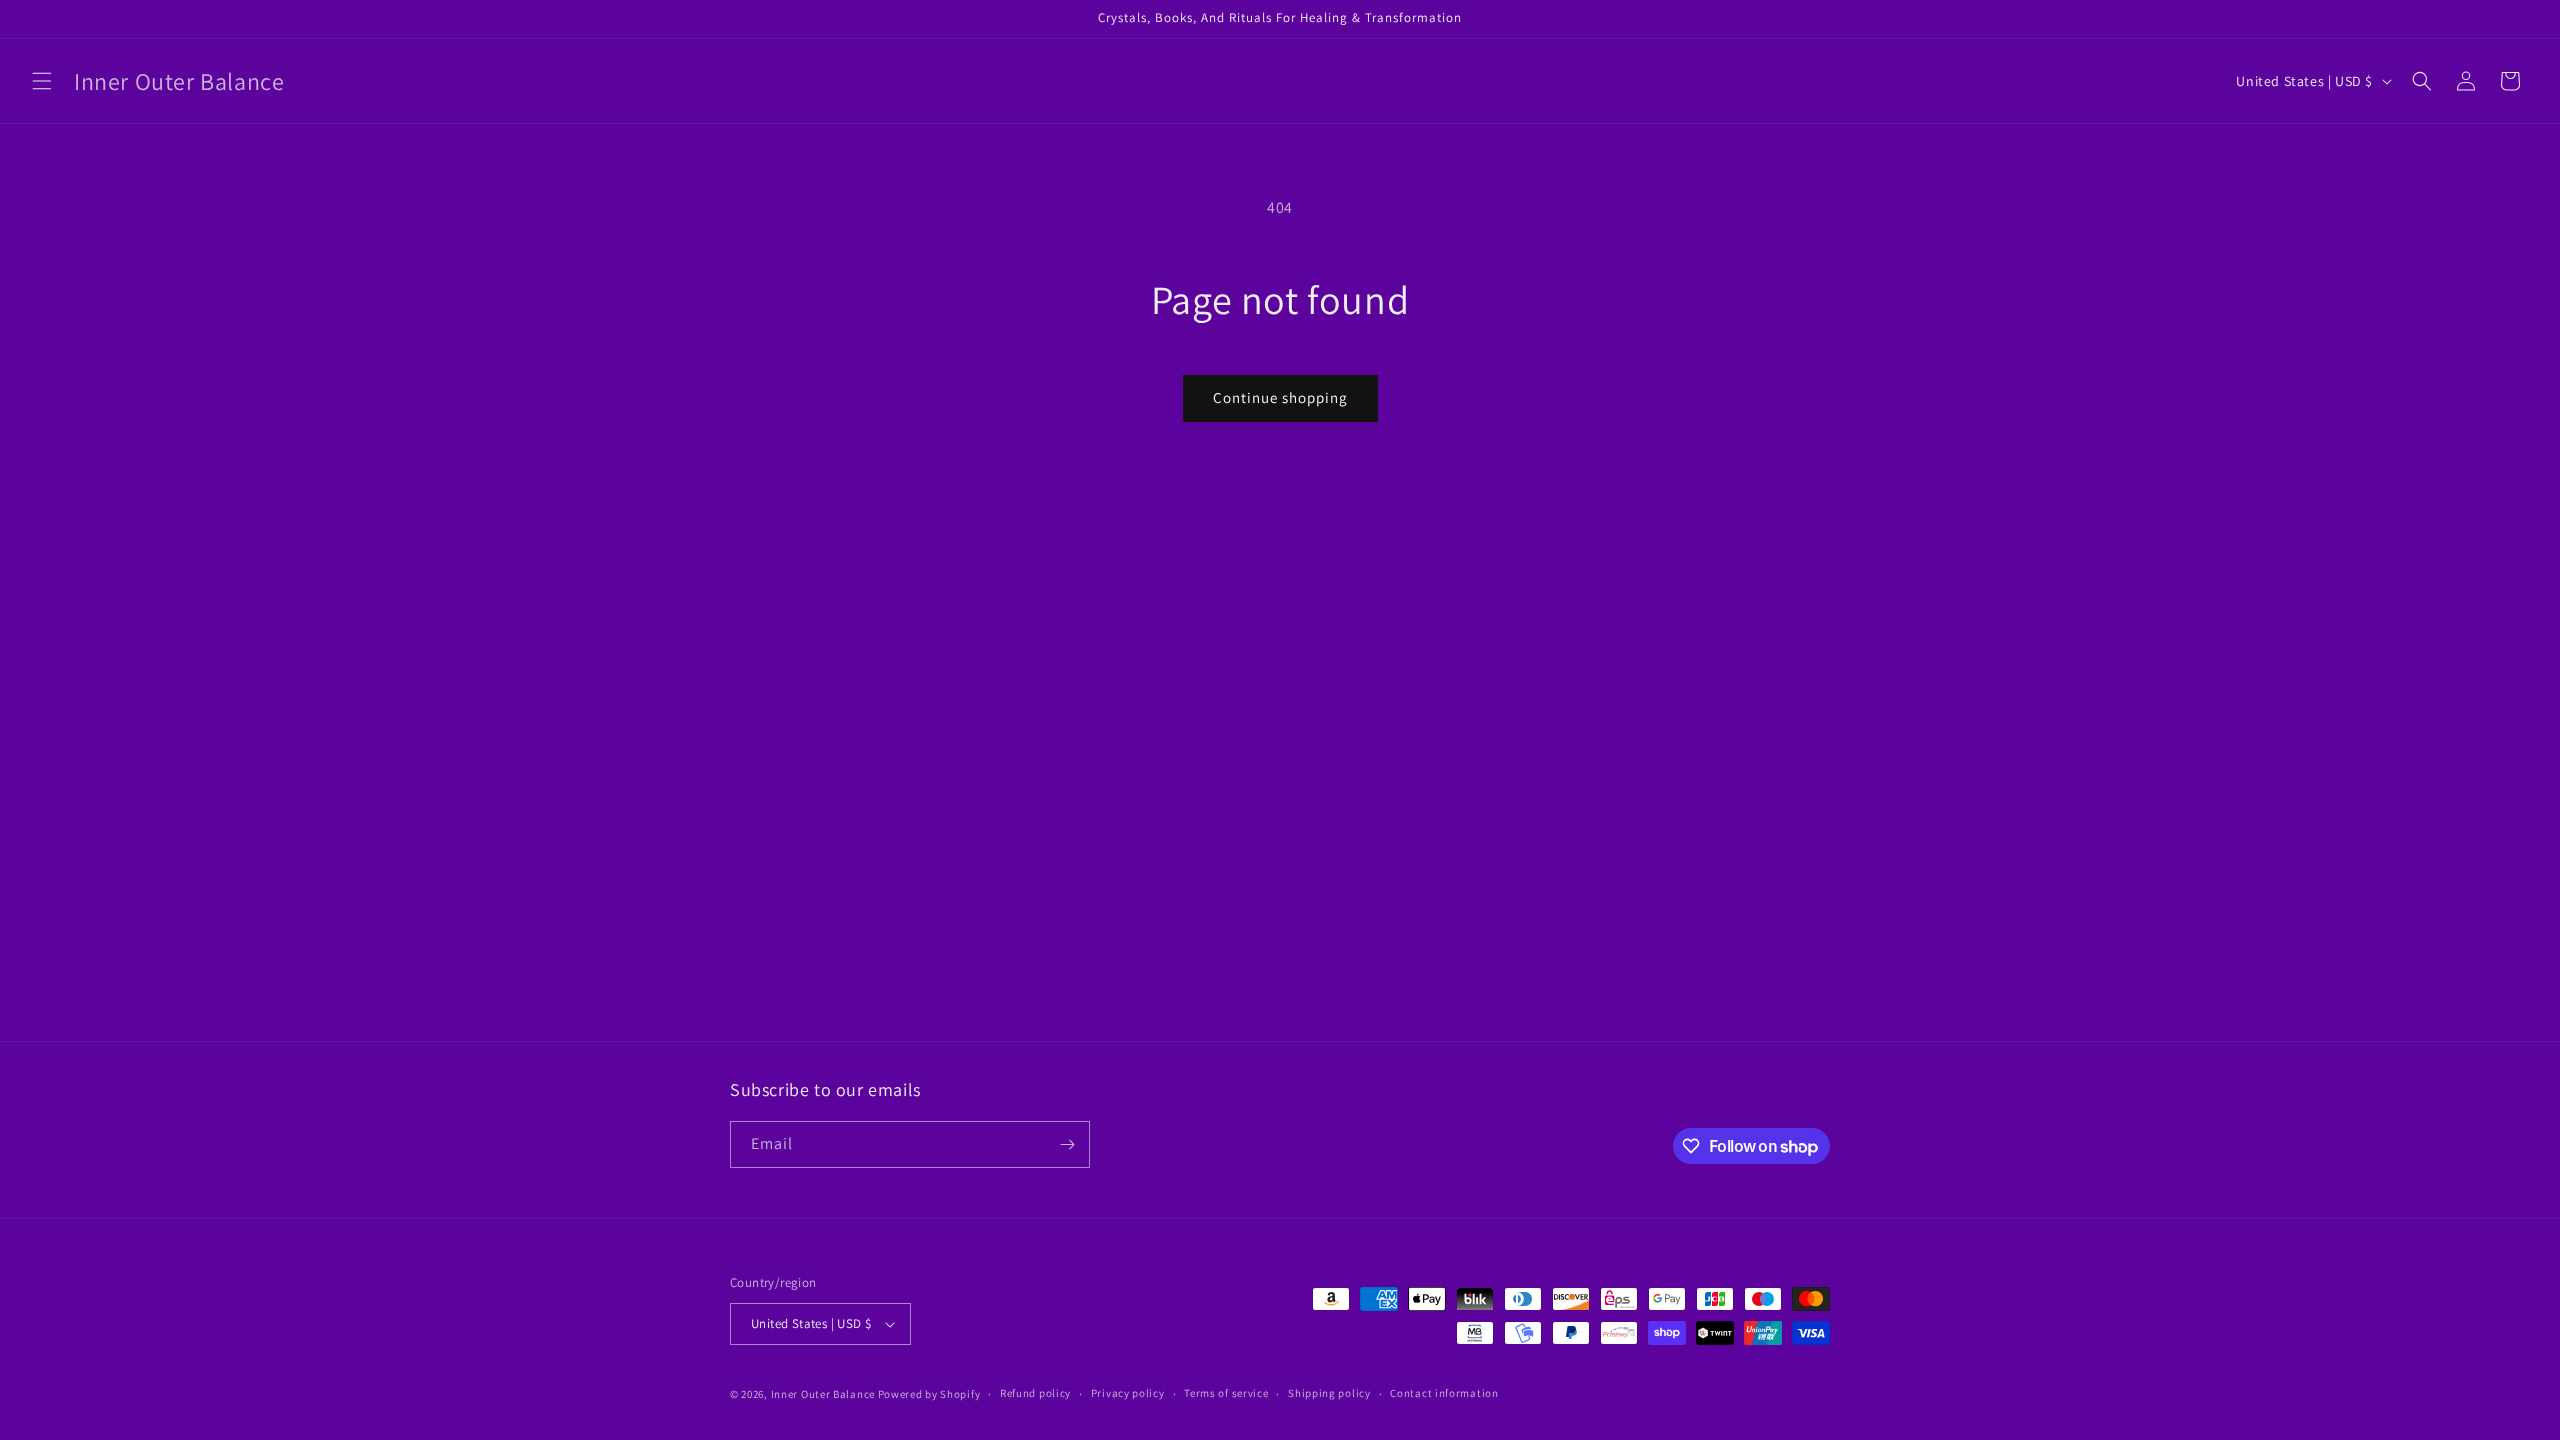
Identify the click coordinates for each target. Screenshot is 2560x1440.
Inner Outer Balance (823, 1394)
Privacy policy (1128, 1393)
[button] (42, 81)
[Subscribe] (1067, 1144)
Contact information (1444, 1393)
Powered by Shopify (929, 1394)
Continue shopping (1280, 397)
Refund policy (1035, 1393)
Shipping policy (1329, 1393)
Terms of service (1226, 1393)
